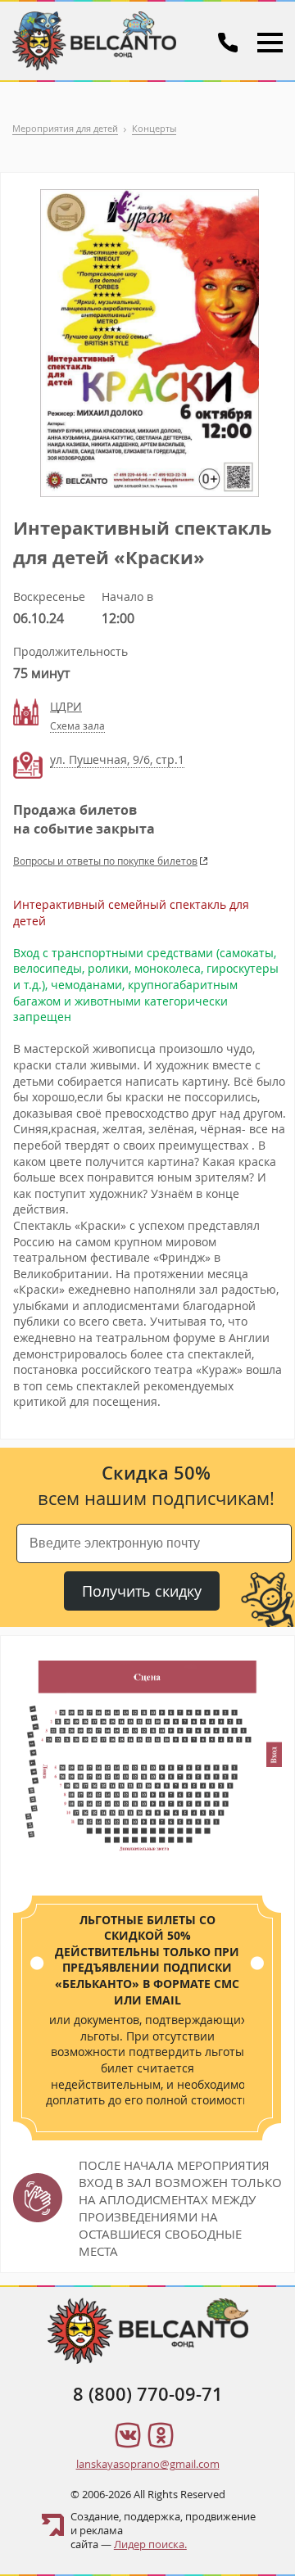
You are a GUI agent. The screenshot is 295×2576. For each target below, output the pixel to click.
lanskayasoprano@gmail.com (148, 2464)
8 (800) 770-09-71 (148, 2394)
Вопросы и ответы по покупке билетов (105, 861)
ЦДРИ (66, 706)
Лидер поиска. (150, 2544)
